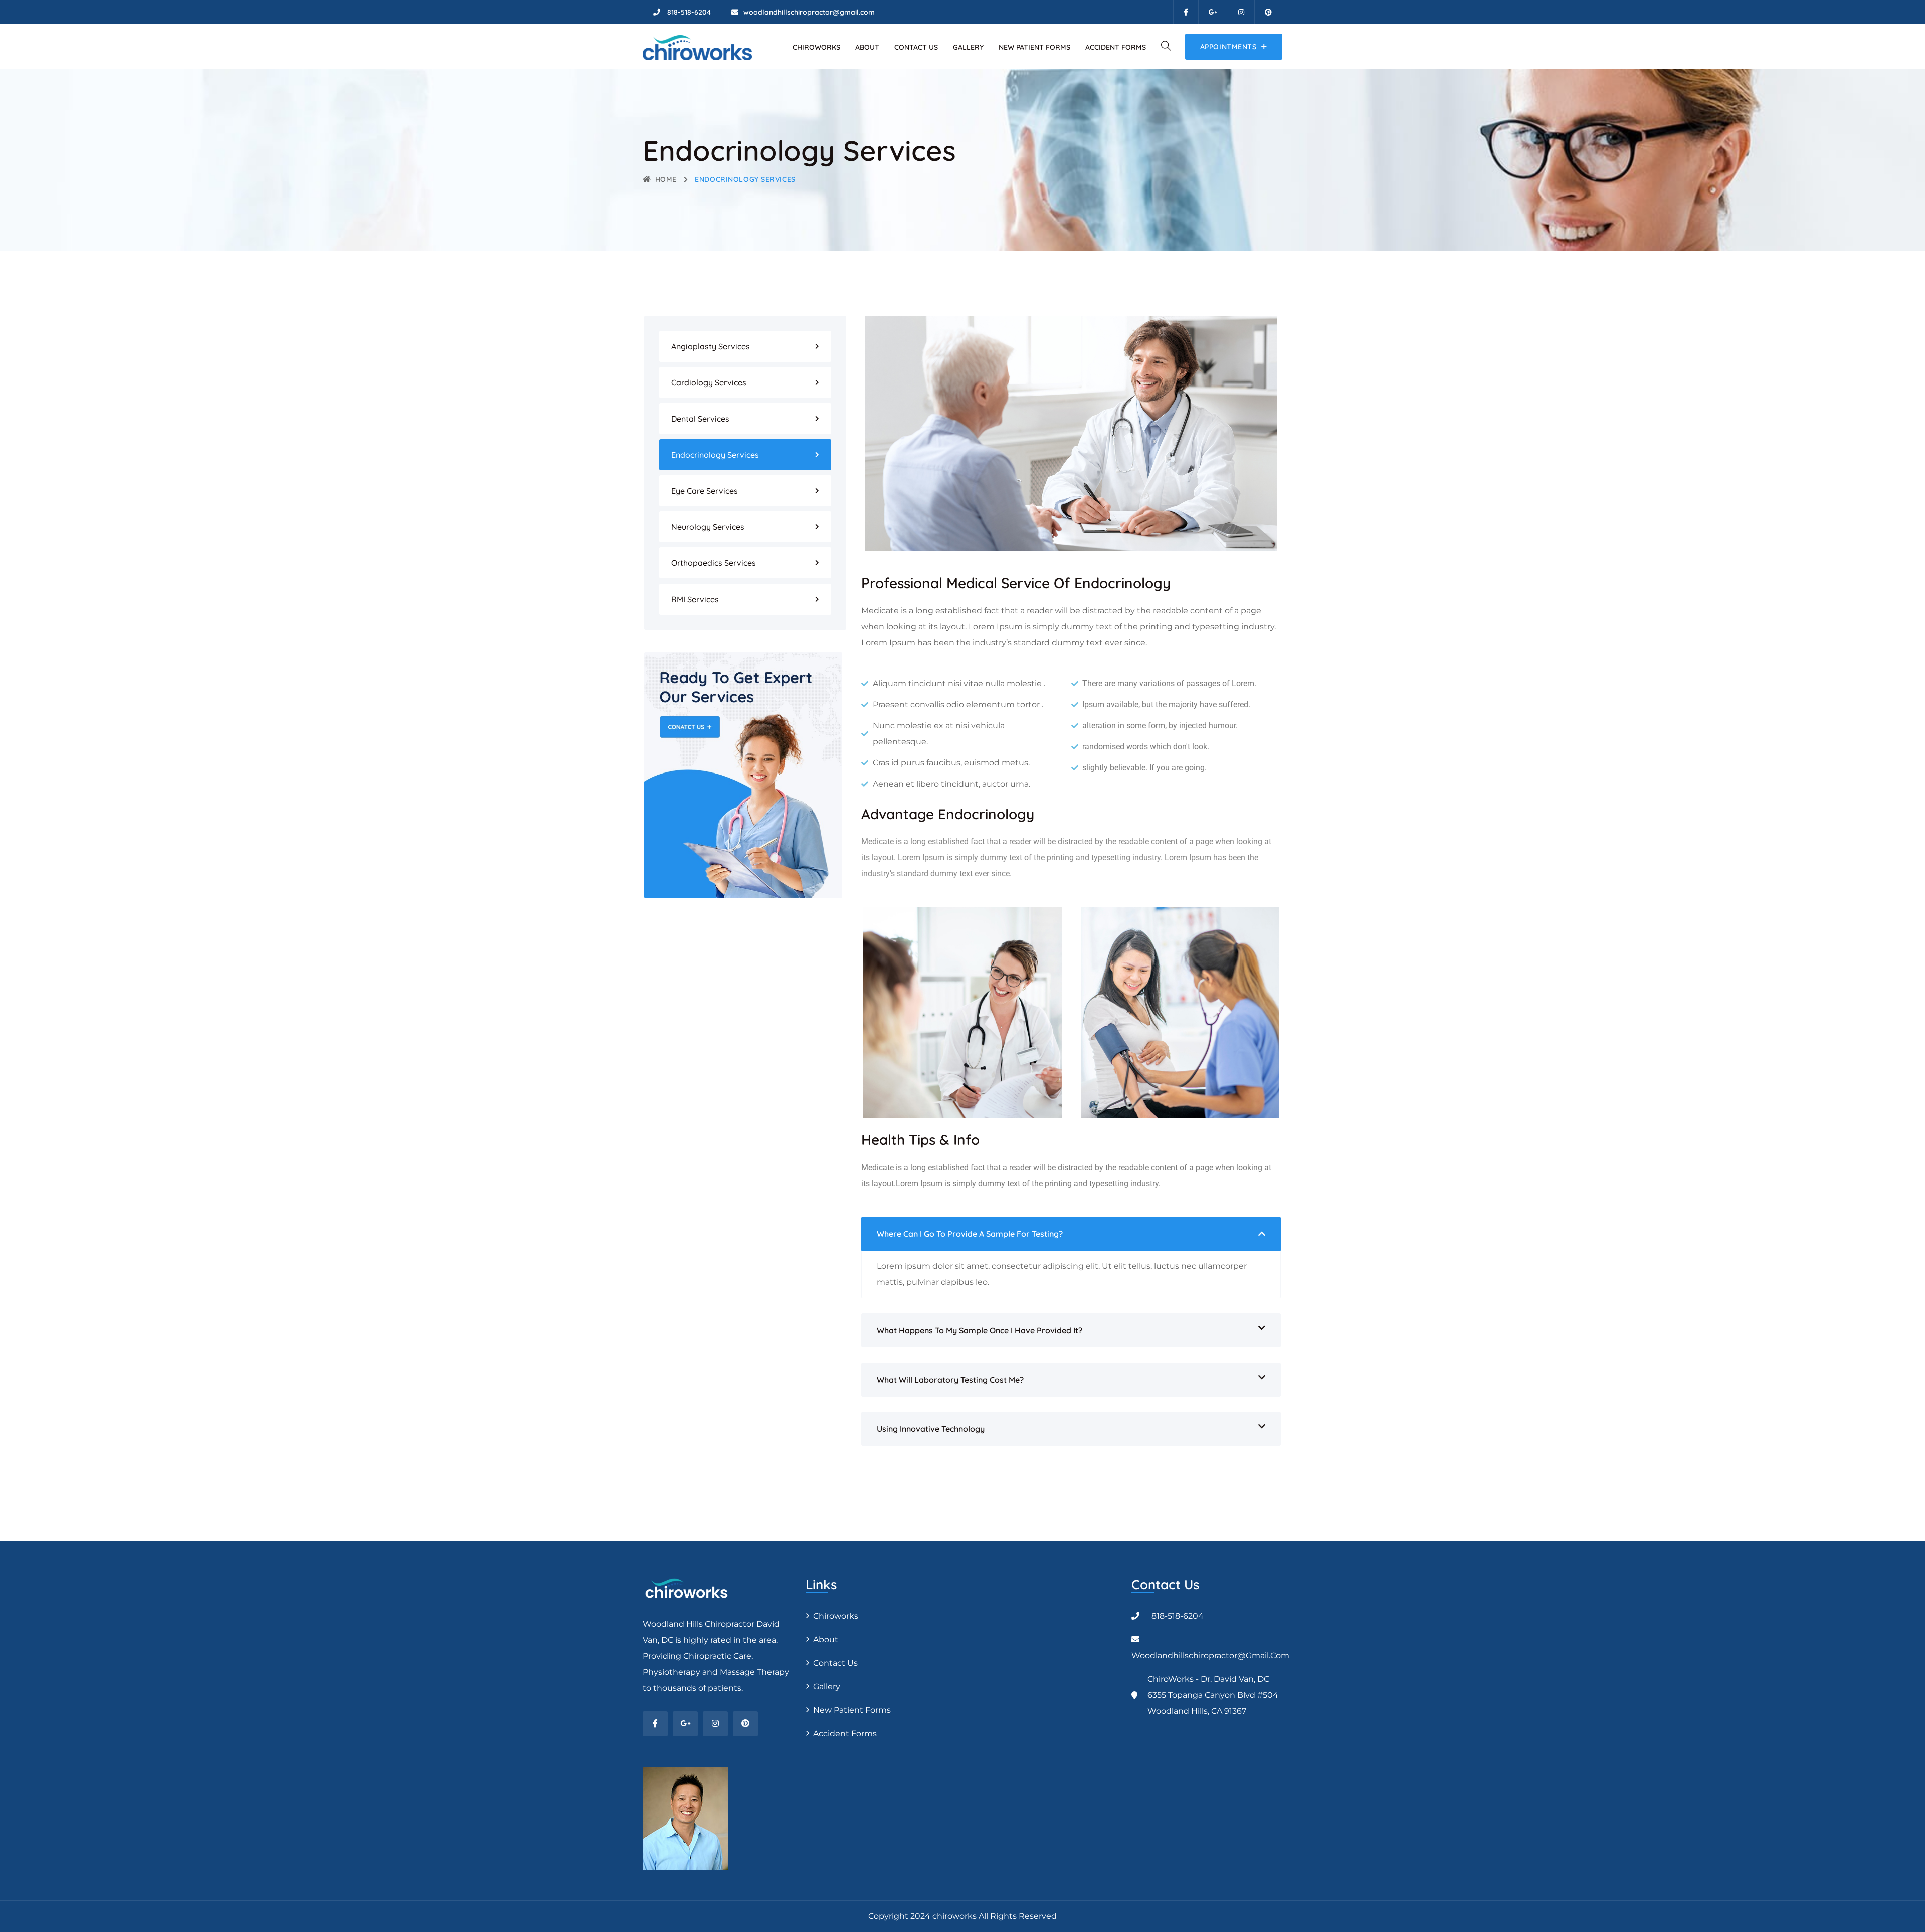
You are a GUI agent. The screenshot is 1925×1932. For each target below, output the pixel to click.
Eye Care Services (705, 491)
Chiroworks (816, 47)
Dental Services (700, 419)
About (867, 47)
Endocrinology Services (715, 455)
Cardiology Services (709, 382)
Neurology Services (708, 527)
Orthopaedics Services (714, 563)
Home (666, 179)
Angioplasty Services (711, 346)
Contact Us (916, 47)
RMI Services (695, 599)
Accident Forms (1116, 47)
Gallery (968, 47)
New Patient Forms (1034, 47)
